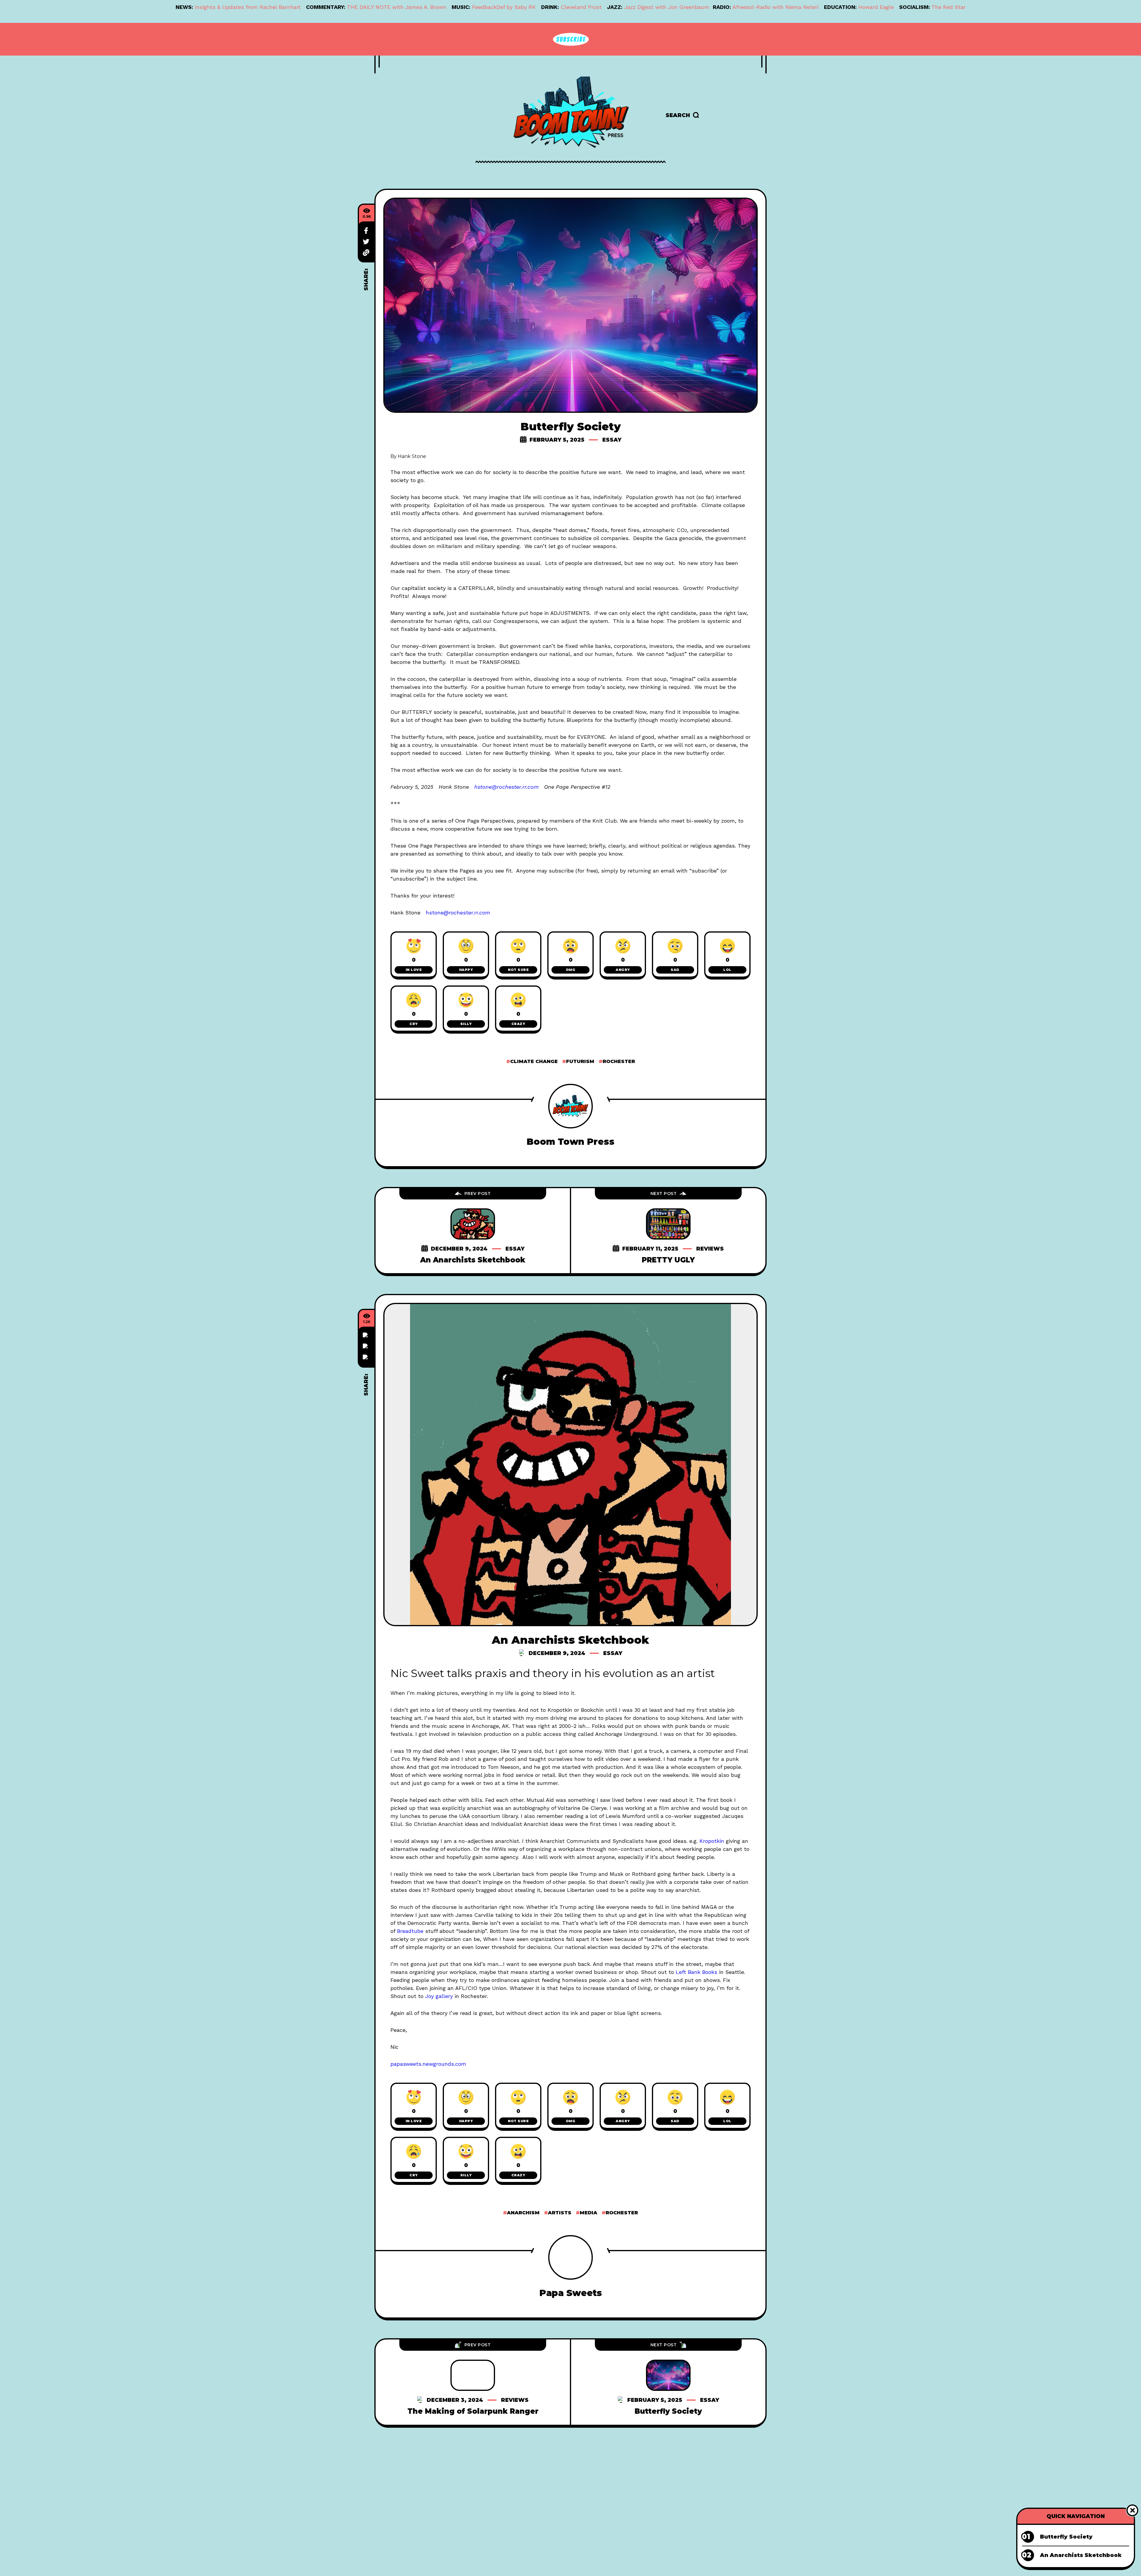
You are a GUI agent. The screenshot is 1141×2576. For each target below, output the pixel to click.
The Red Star (949, 7)
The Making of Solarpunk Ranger (473, 2411)
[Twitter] (366, 242)
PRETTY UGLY (668, 1260)
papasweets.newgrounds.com (428, 2064)
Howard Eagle (876, 7)
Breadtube (410, 1931)
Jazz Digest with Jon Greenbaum (667, 7)
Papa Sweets (571, 2293)
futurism (580, 1061)
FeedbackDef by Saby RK (504, 7)
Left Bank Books (696, 1972)
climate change (534, 1061)
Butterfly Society (668, 2411)
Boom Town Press (570, 1142)
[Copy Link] (366, 253)
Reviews (710, 1249)
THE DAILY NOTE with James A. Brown (397, 7)
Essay (612, 440)
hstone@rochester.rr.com (506, 787)
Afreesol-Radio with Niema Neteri (776, 7)
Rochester (619, 1061)
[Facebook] (366, 231)
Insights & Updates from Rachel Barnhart (248, 7)
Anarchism (523, 2213)
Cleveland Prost (581, 7)
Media (588, 2213)
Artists (560, 2213)
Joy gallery (439, 1996)
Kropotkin (712, 1841)
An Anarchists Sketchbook (473, 1260)
